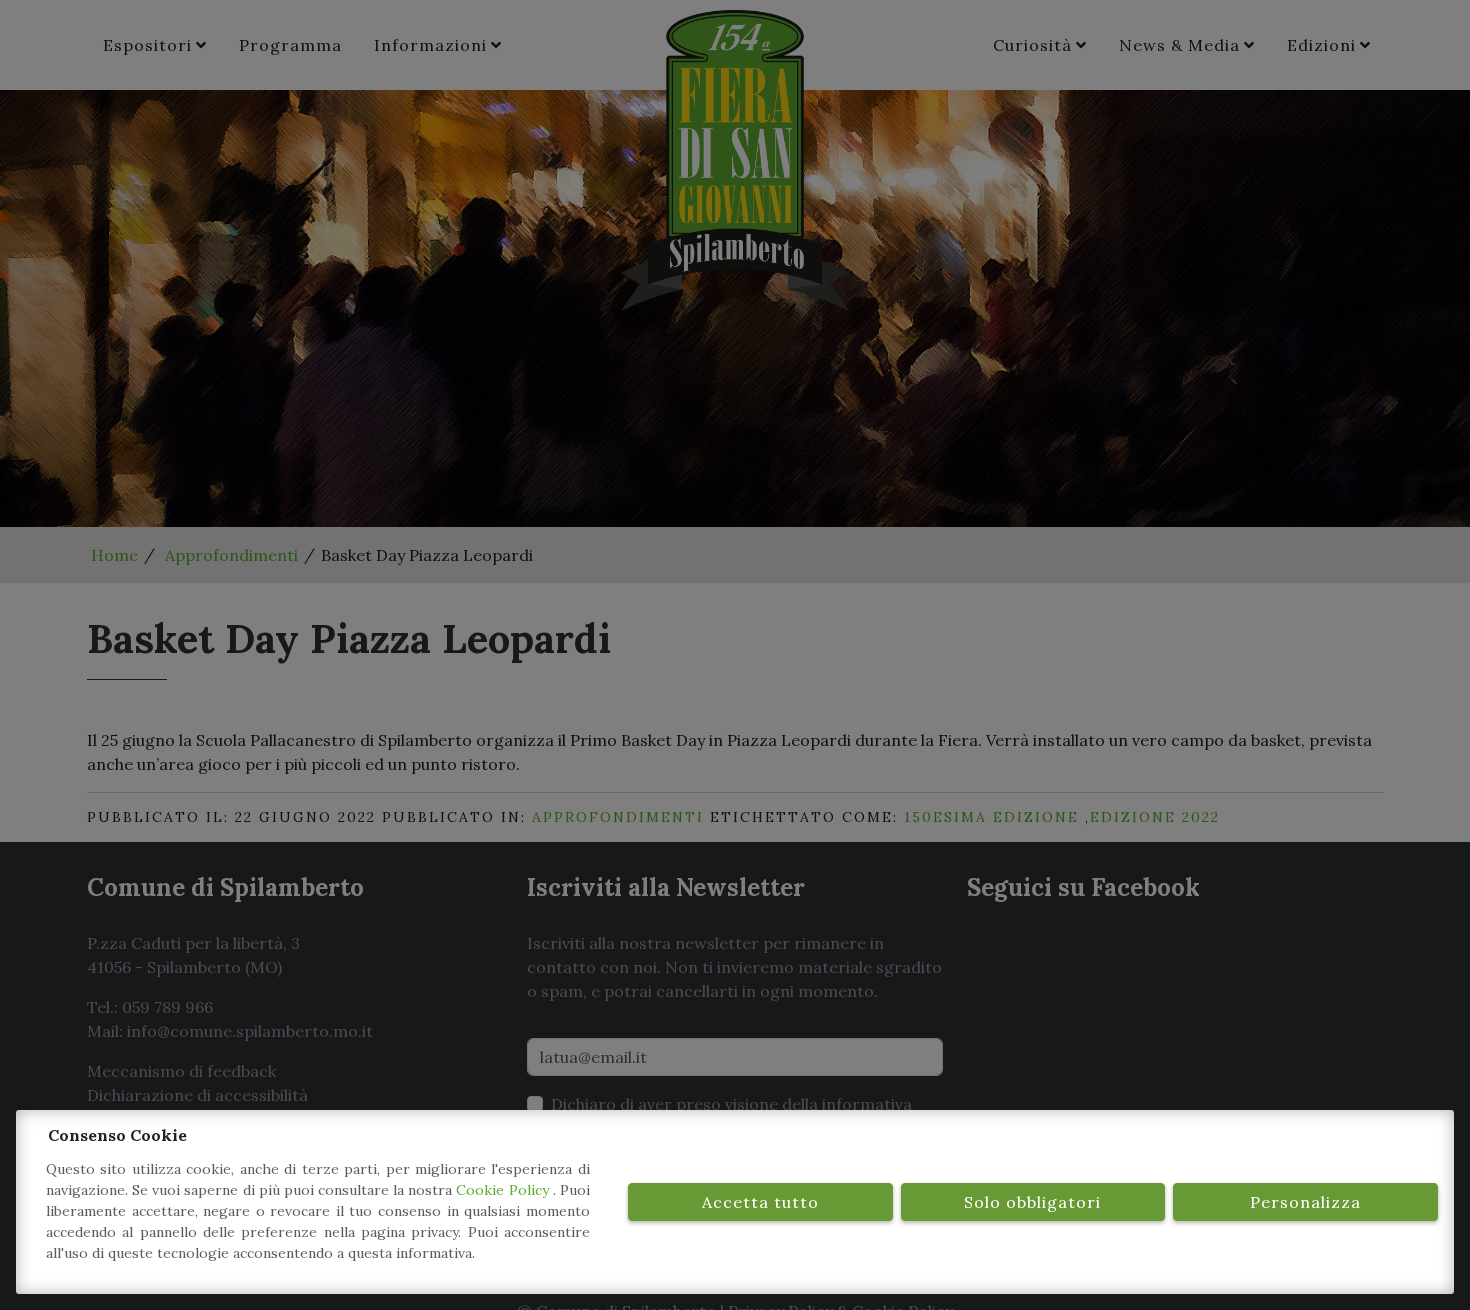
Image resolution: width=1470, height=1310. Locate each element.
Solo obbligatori (1032, 1202)
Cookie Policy (504, 1190)
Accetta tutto (760, 1202)
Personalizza (1305, 1202)
